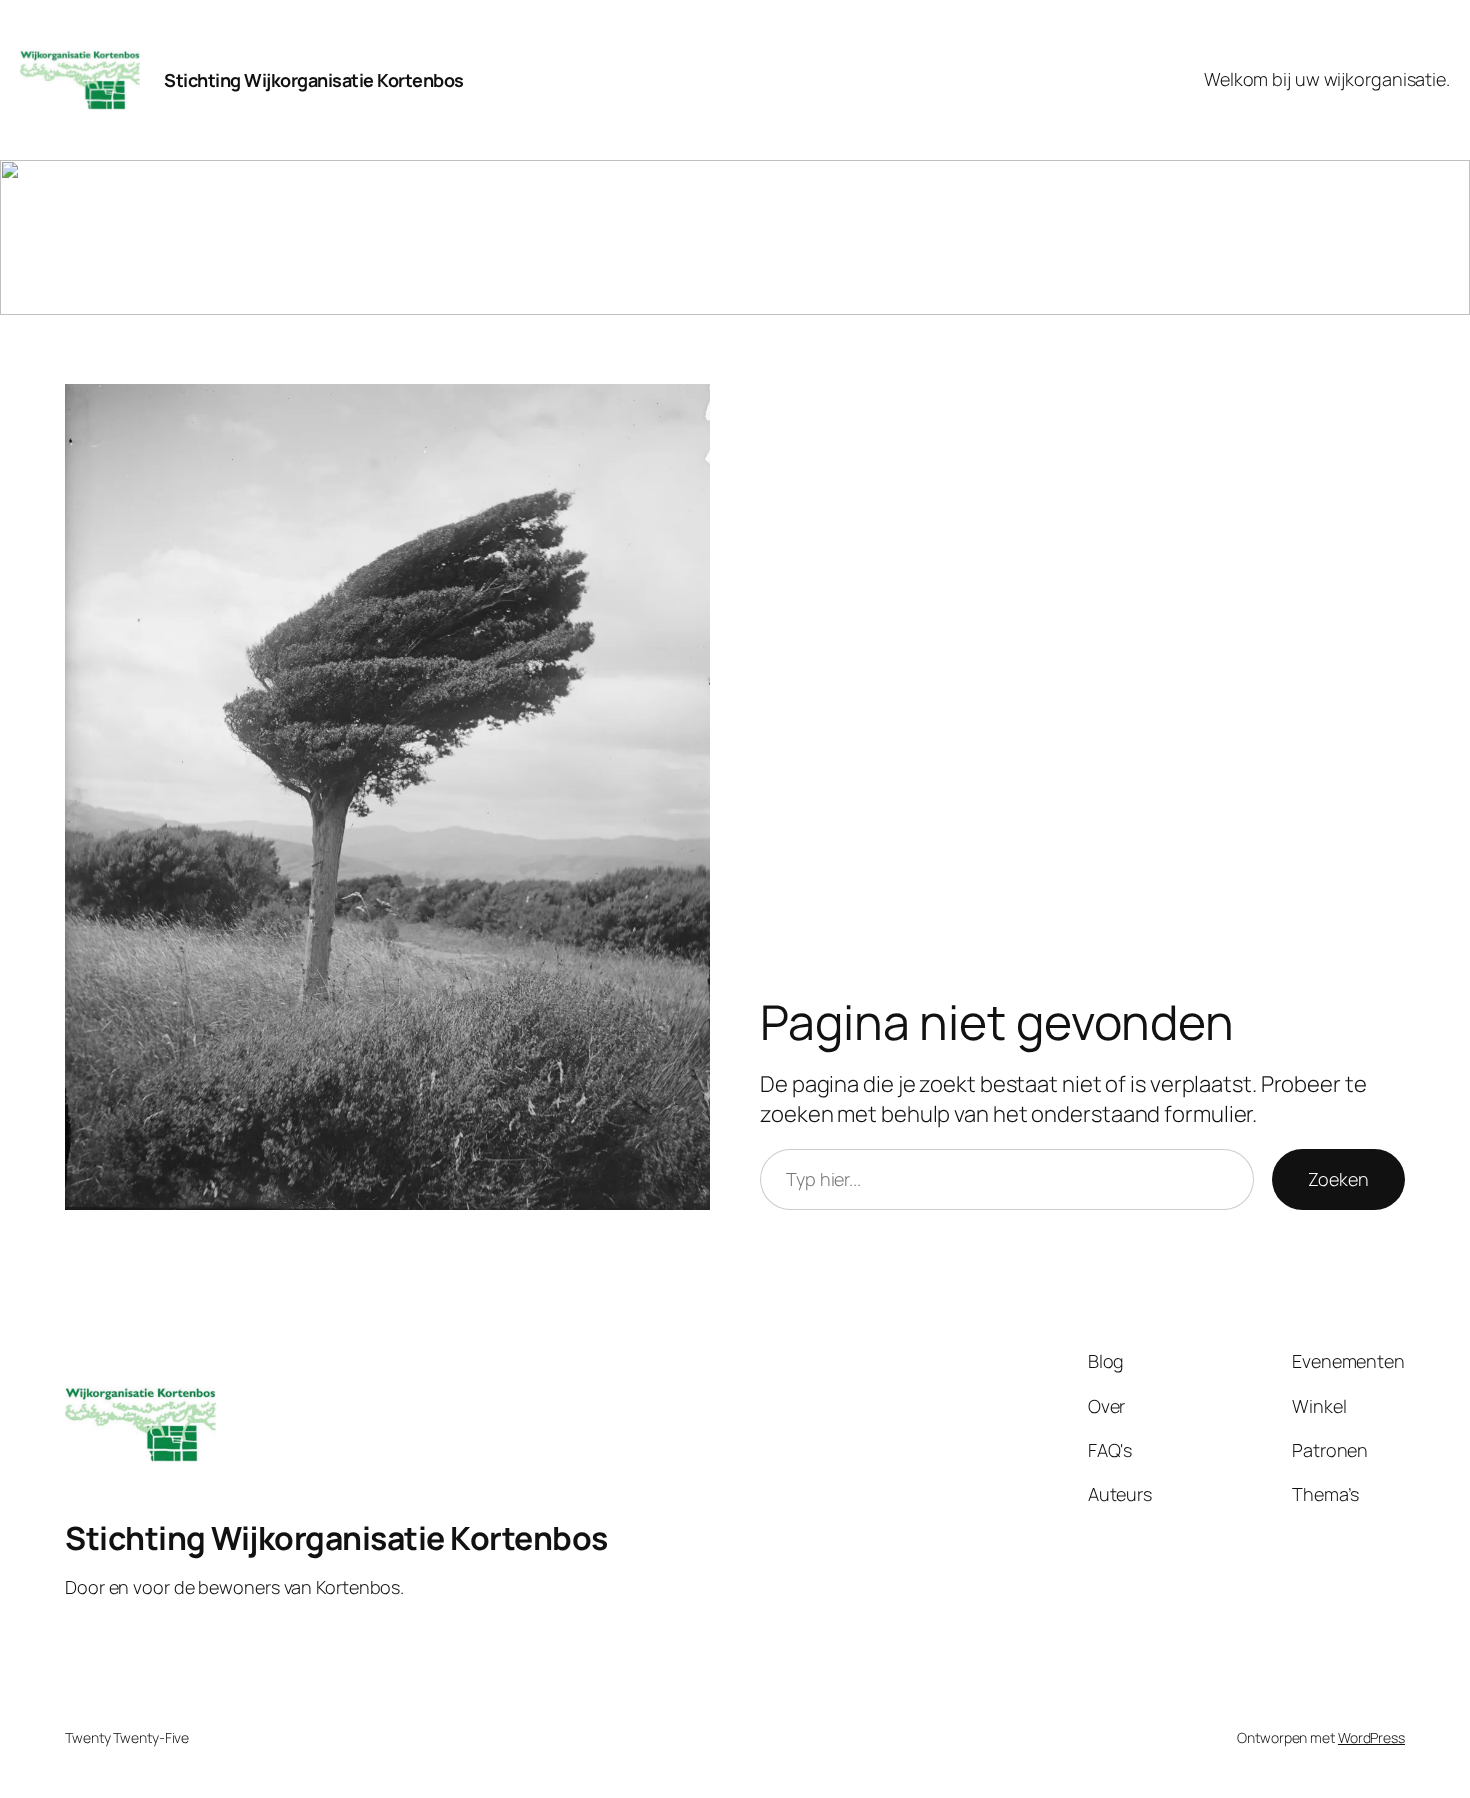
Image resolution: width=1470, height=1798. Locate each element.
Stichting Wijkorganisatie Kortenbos (314, 80)
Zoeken (1338, 1179)
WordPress (1371, 1737)
